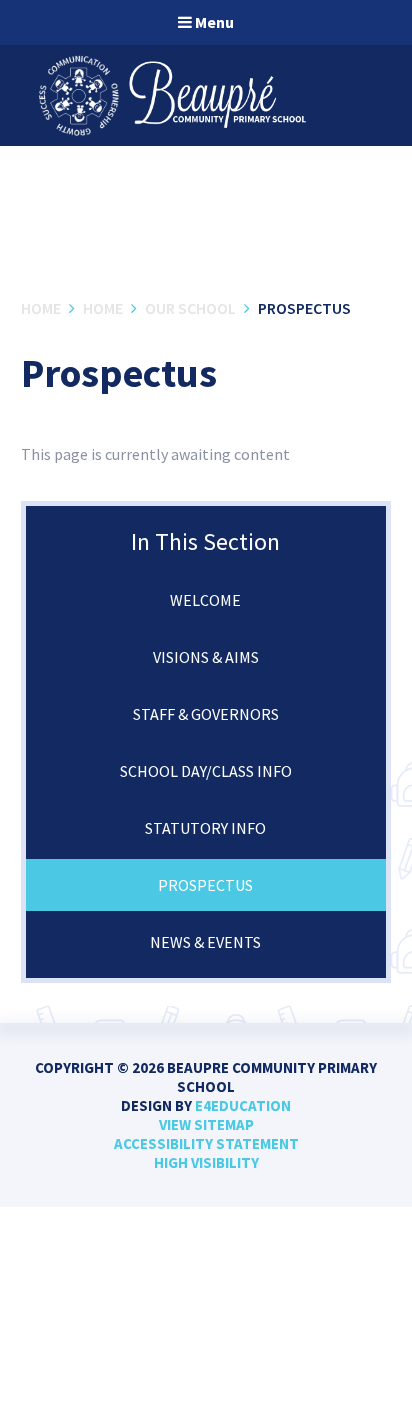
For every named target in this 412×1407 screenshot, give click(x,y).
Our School (190, 308)
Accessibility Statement (206, 1143)
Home (41, 308)
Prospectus (304, 308)
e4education (243, 1105)
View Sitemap (206, 1124)
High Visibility (206, 1162)
